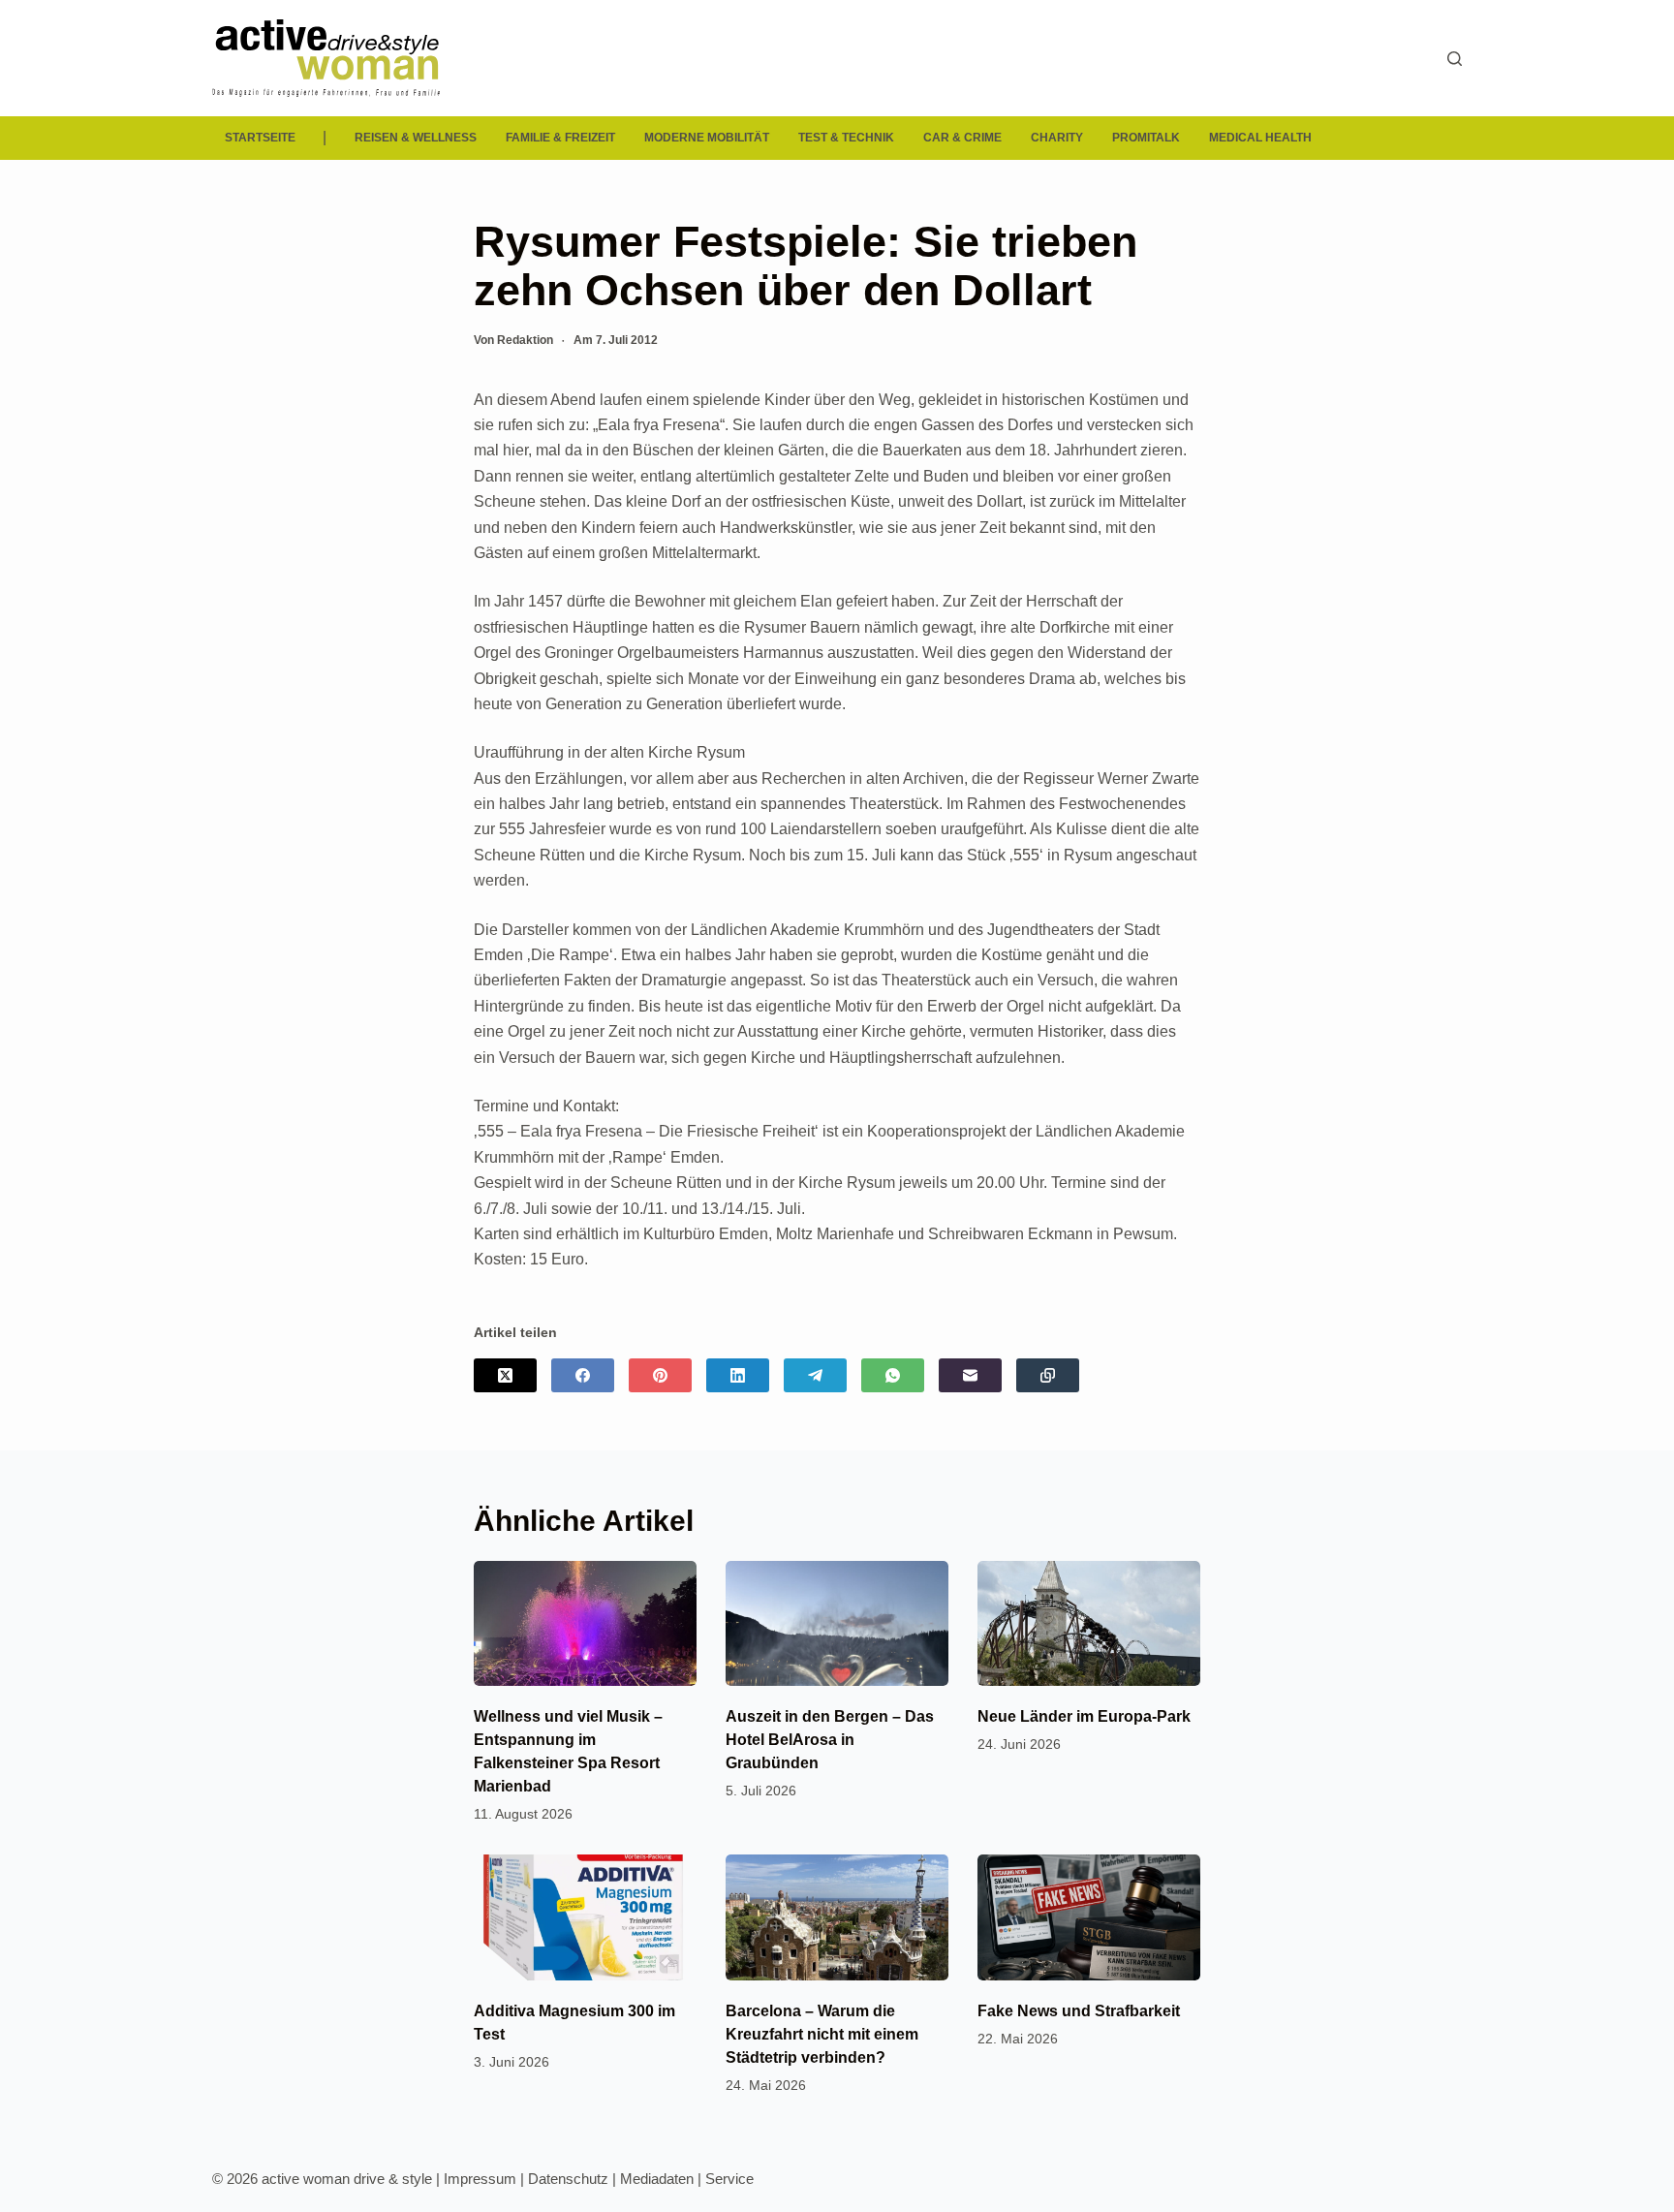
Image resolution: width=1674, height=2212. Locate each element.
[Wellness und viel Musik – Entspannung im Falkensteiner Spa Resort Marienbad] (585, 1623)
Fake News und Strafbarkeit (1079, 2011)
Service (729, 2179)
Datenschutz (568, 2179)
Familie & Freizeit (560, 138)
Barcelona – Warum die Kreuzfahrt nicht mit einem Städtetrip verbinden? (822, 2034)
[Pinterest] (660, 1375)
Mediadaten (657, 2179)
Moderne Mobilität (707, 138)
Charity (1057, 138)
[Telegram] (815, 1375)
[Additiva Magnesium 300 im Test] (585, 1917)
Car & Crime (962, 138)
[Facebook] (583, 1375)
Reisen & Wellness (416, 138)
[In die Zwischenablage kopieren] (1048, 1375)
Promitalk (1146, 138)
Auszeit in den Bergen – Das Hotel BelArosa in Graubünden (830, 1740)
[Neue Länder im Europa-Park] (1089, 1623)
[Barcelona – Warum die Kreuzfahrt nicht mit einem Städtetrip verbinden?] (837, 1917)
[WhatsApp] (893, 1375)
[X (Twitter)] (505, 1375)
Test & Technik (846, 138)
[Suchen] (1455, 59)
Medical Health (1260, 138)
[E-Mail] (970, 1375)
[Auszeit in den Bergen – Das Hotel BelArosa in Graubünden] (837, 1623)
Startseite (260, 138)
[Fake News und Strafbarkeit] (1089, 1917)
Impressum (480, 2179)
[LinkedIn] (738, 1375)
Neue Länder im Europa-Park (1084, 1716)
